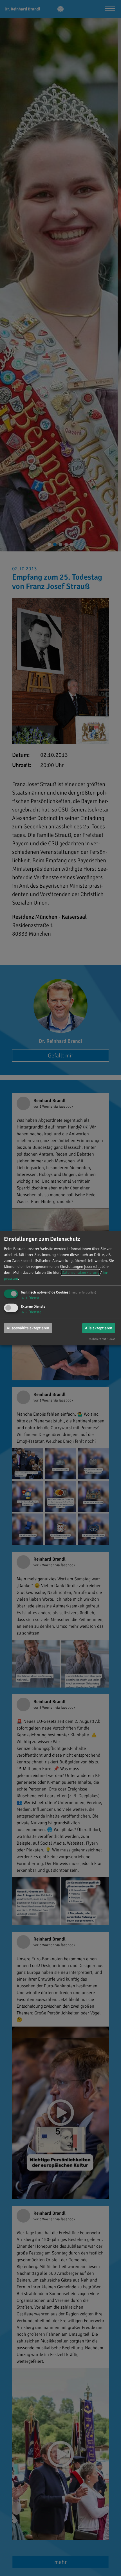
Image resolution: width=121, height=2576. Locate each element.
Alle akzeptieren (99, 1328)
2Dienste (31, 1312)
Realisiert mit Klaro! (101, 1339)
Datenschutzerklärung (80, 1272)
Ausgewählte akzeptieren (28, 1328)
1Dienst (30, 1298)
